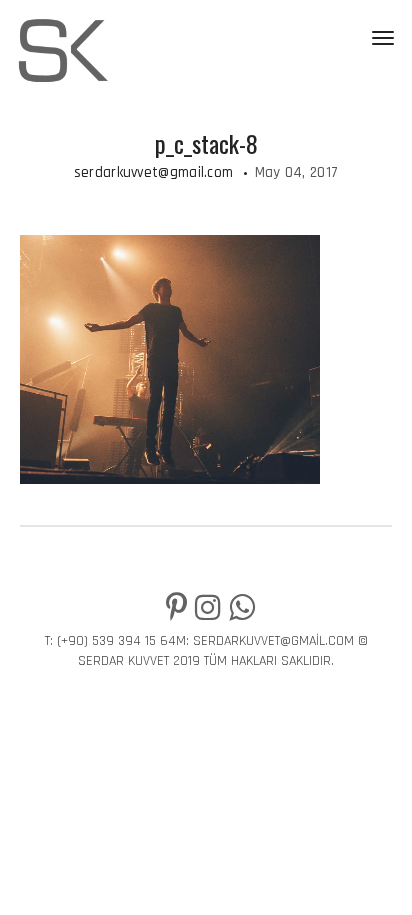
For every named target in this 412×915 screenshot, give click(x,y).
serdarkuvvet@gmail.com (154, 172)
